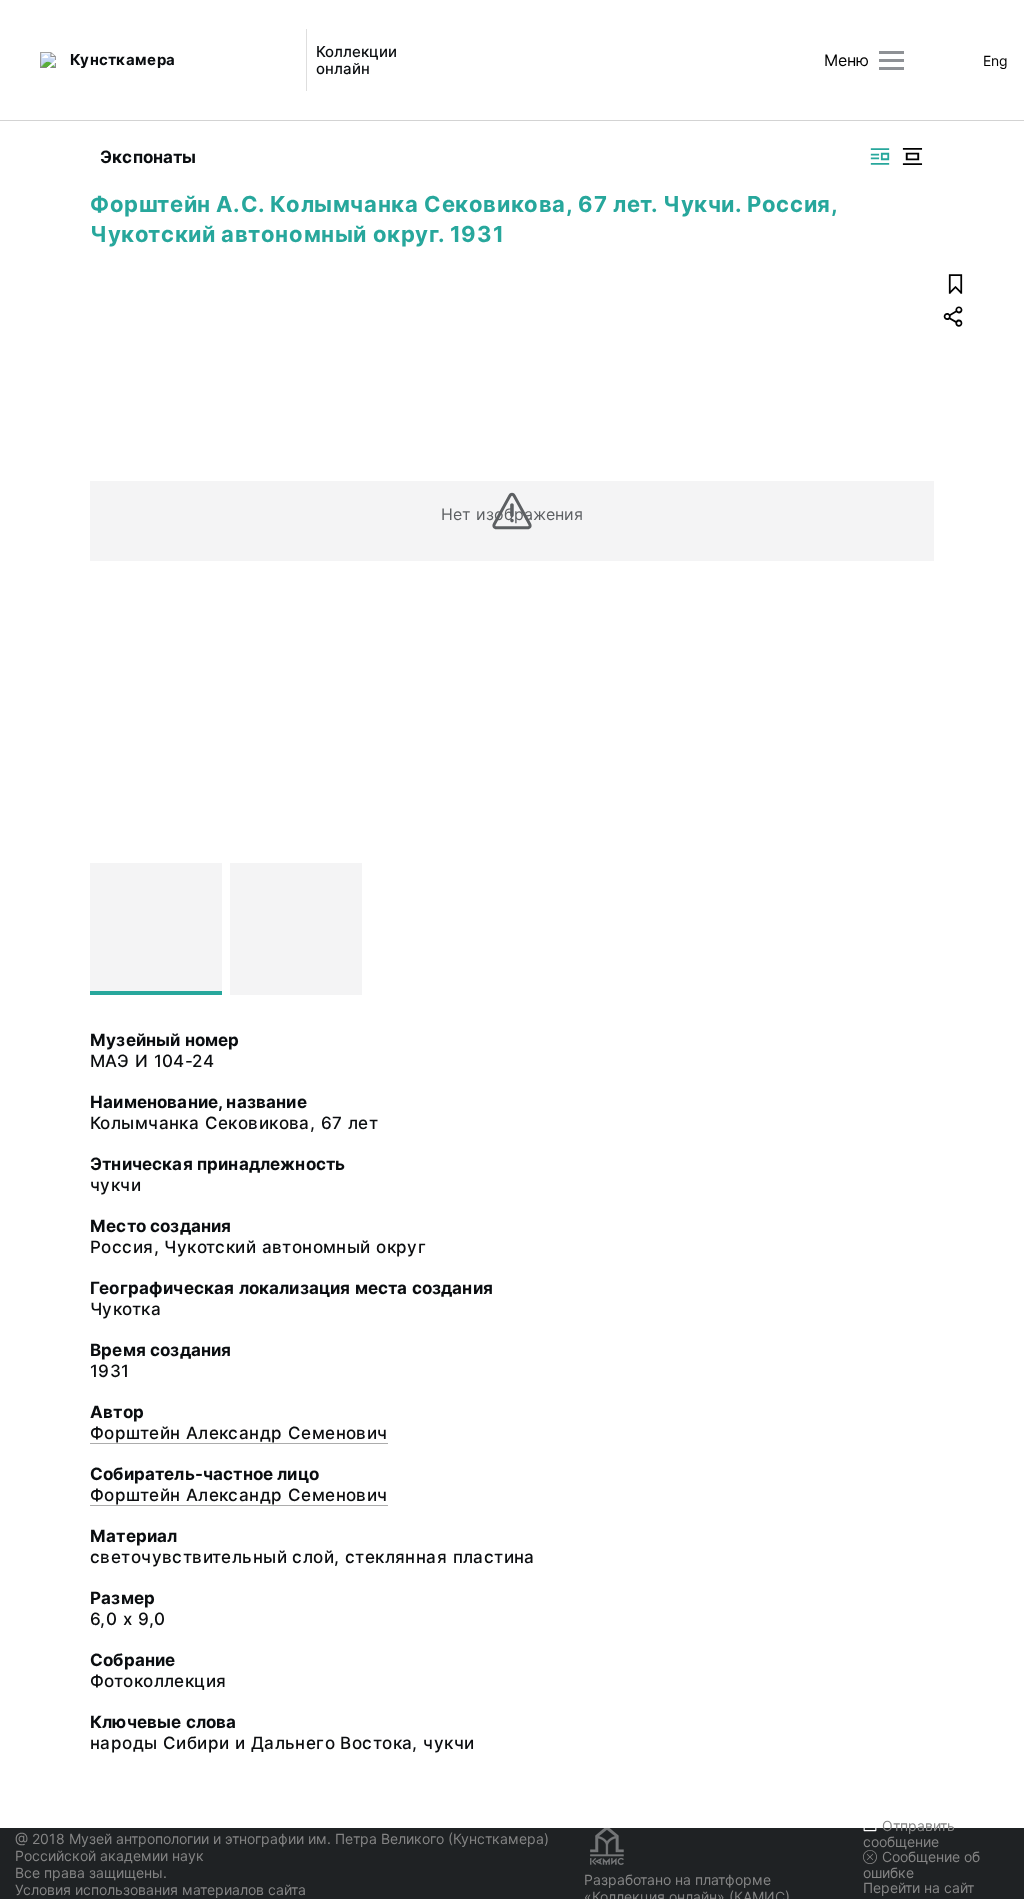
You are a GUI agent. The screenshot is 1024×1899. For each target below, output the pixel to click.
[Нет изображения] (156, 929)
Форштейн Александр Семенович (239, 1433)
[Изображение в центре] (912, 156)
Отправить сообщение (909, 1833)
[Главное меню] (891, 60)
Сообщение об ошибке (921, 1864)
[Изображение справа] (880, 156)
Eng (995, 60)
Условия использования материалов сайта (160, 1889)
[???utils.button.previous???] (114, 929)
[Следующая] (910, 929)
